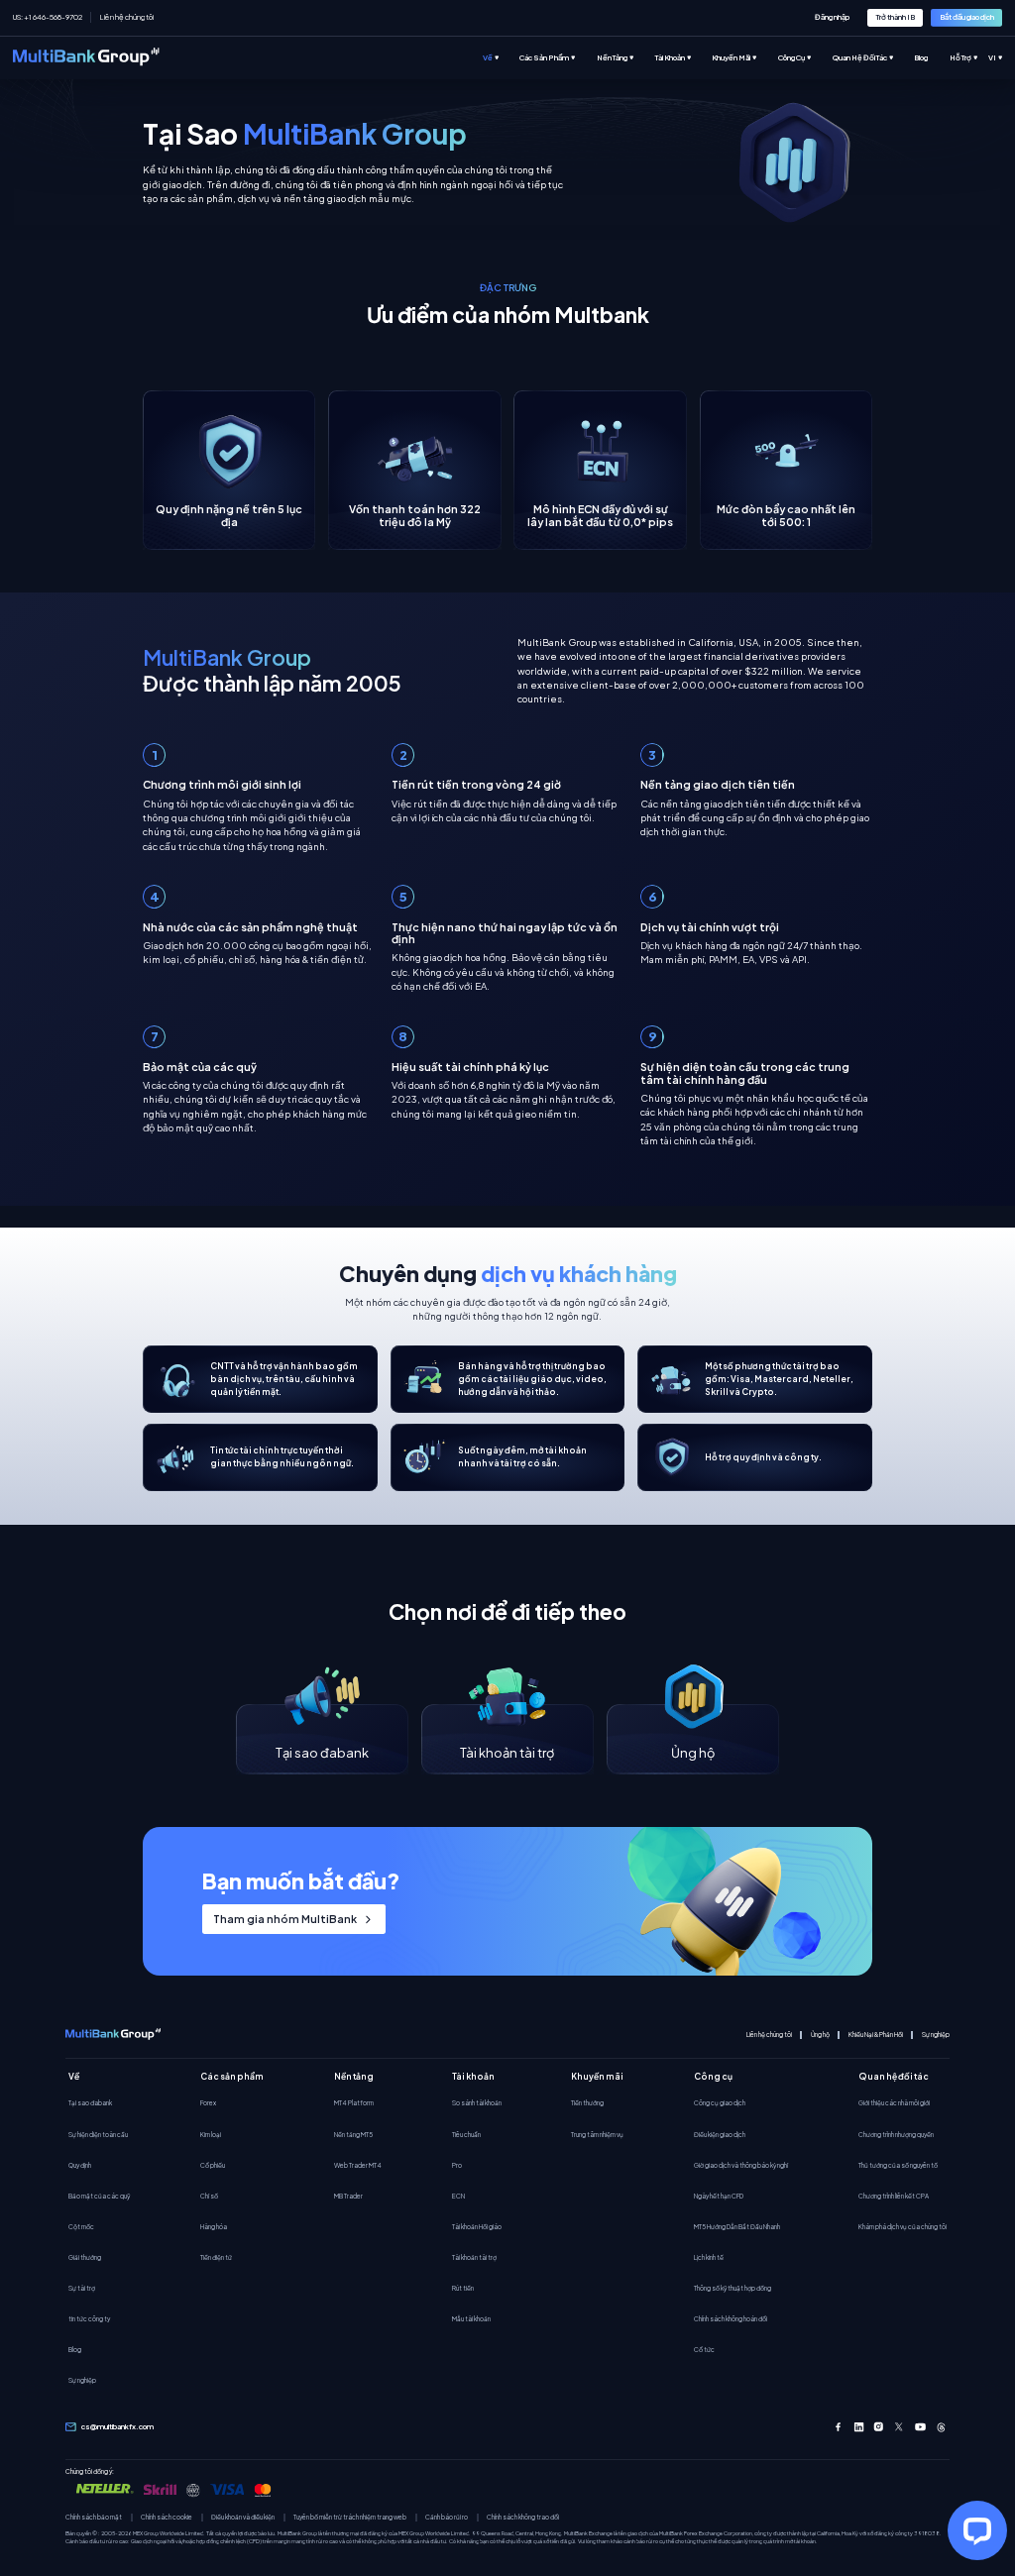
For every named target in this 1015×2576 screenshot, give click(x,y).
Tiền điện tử (216, 2257)
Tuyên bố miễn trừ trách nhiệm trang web (350, 2517)
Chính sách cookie (167, 2517)
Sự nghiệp (936, 2035)
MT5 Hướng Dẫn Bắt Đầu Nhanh (737, 2226)
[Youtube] (920, 2427)
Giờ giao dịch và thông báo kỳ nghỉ (741, 2165)
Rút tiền (463, 2288)
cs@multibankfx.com (117, 2426)
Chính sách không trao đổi (523, 2517)
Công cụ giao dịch (720, 2102)
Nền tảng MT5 (353, 2134)
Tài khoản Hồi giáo (477, 2226)
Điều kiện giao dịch (720, 2134)
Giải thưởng (85, 2257)
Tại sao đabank (90, 2102)
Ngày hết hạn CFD (719, 2196)
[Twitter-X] (900, 2427)
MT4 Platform (354, 2102)
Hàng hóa (214, 2226)
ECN (458, 2196)
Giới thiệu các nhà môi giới (894, 2102)
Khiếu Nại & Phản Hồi (876, 2035)
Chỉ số (209, 2196)
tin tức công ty (89, 2318)
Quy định (80, 2165)
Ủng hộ (820, 2035)
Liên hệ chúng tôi (127, 17)
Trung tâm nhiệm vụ (597, 2134)
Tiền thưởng (587, 2102)
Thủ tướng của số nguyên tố (898, 2165)
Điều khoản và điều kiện (243, 2517)
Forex (208, 2102)
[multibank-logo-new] (86, 58)
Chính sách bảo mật (94, 2517)
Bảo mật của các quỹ (99, 2196)
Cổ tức (704, 2349)
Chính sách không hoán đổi (731, 2318)
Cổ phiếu (213, 2165)
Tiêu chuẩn (466, 2134)
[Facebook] (838, 2427)
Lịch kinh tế (709, 2257)
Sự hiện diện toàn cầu (98, 2134)
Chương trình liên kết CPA (894, 2196)
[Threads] (941, 2427)
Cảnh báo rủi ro (447, 2517)
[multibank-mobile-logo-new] (113, 2035)
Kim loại (211, 2134)
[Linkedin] (859, 2427)
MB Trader (348, 2196)
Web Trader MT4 (358, 2165)
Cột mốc (81, 2226)
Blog (75, 2349)
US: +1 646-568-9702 (48, 17)
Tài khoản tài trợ (474, 2257)
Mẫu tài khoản (471, 2318)
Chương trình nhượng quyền (896, 2134)
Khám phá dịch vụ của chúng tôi (902, 2226)
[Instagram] (879, 2427)
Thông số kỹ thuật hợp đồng (733, 2288)
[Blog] (931, 58)
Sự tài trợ (82, 2288)
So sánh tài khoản (477, 2102)
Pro (457, 2165)
